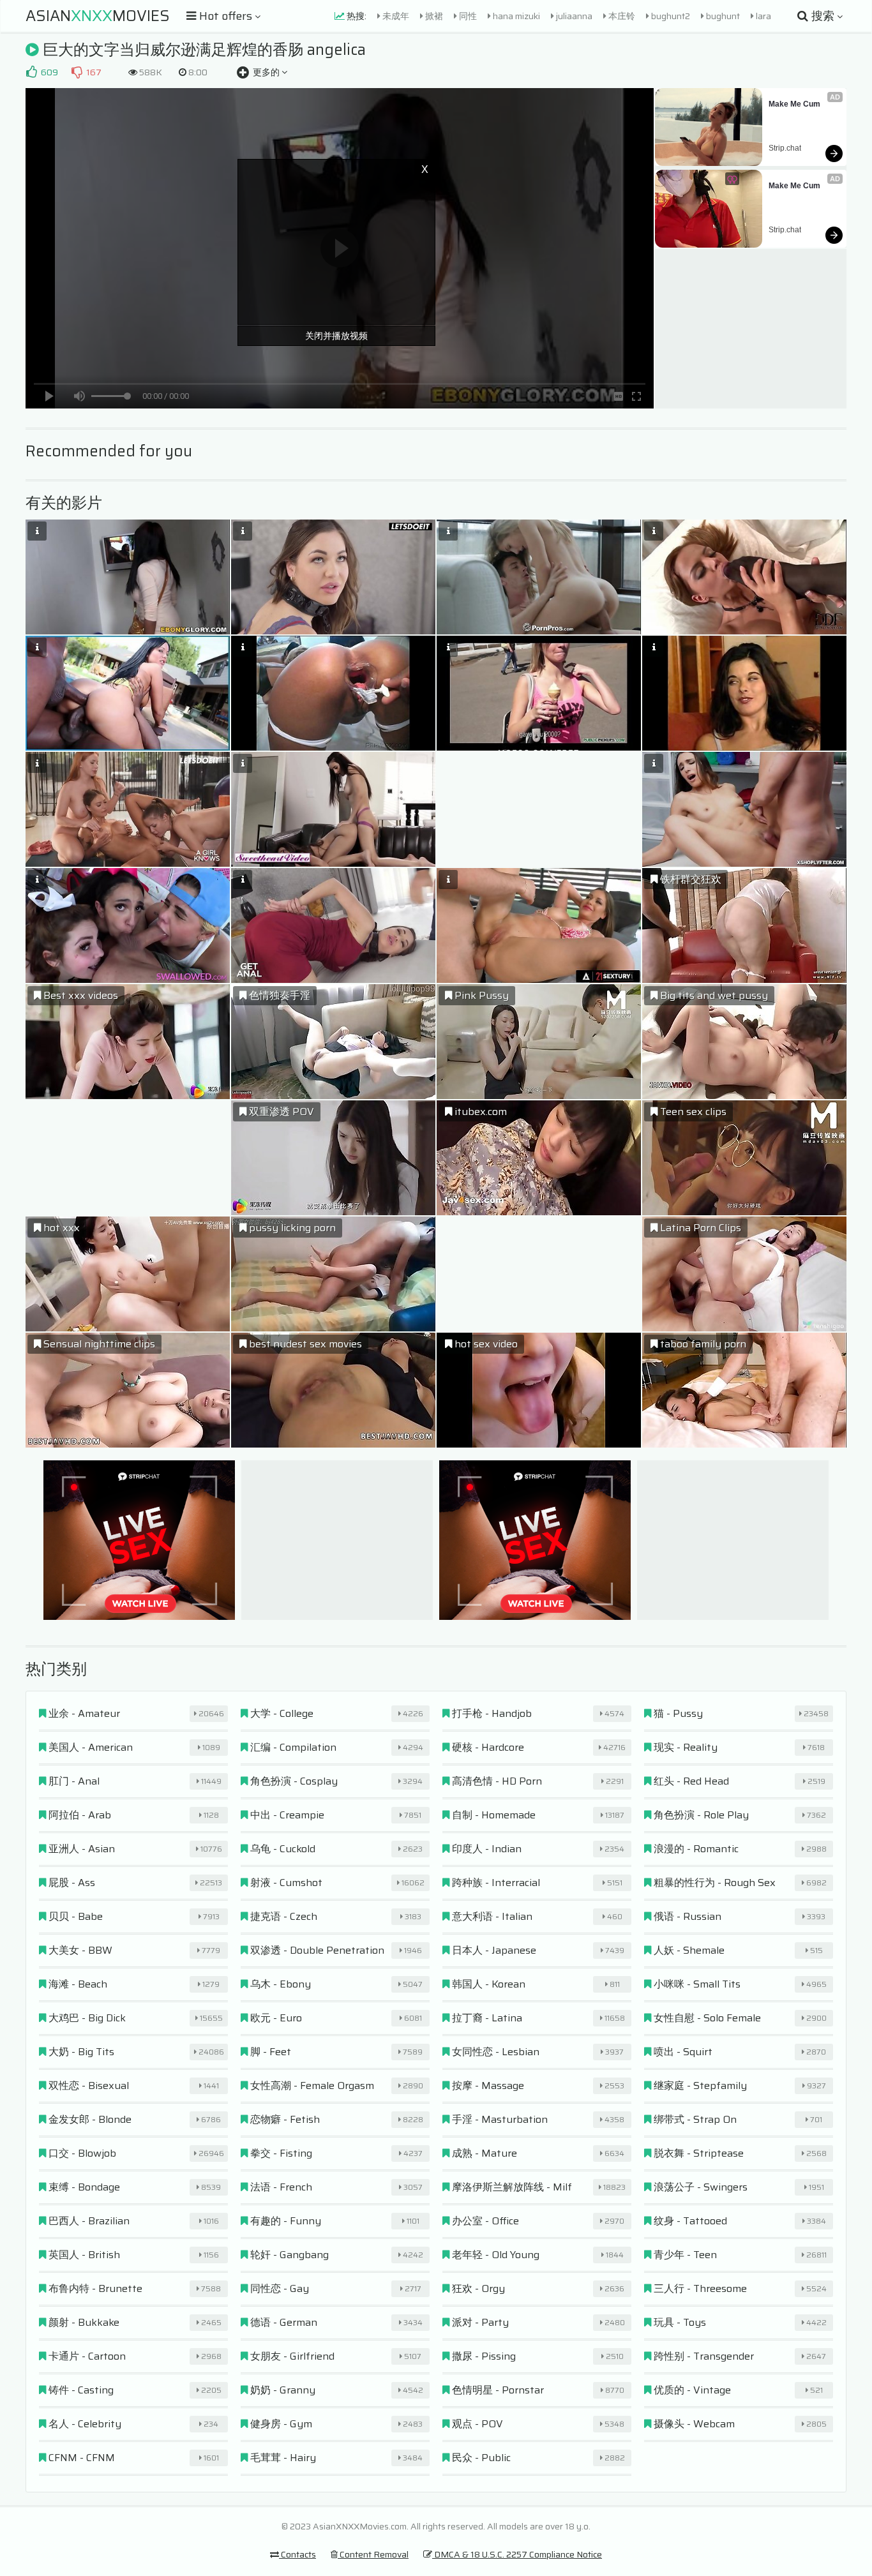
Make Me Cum (794, 104)
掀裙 (433, 16)
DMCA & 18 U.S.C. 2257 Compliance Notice (517, 2554)
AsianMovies (98, 16)
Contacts (297, 2554)
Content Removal (373, 2554)
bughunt (722, 16)
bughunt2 (670, 16)
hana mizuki (515, 16)
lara (763, 16)
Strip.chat (785, 148)
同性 (467, 16)
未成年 (395, 16)
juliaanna (573, 16)
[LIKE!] (31, 72)
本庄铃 (621, 16)
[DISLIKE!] (77, 72)
